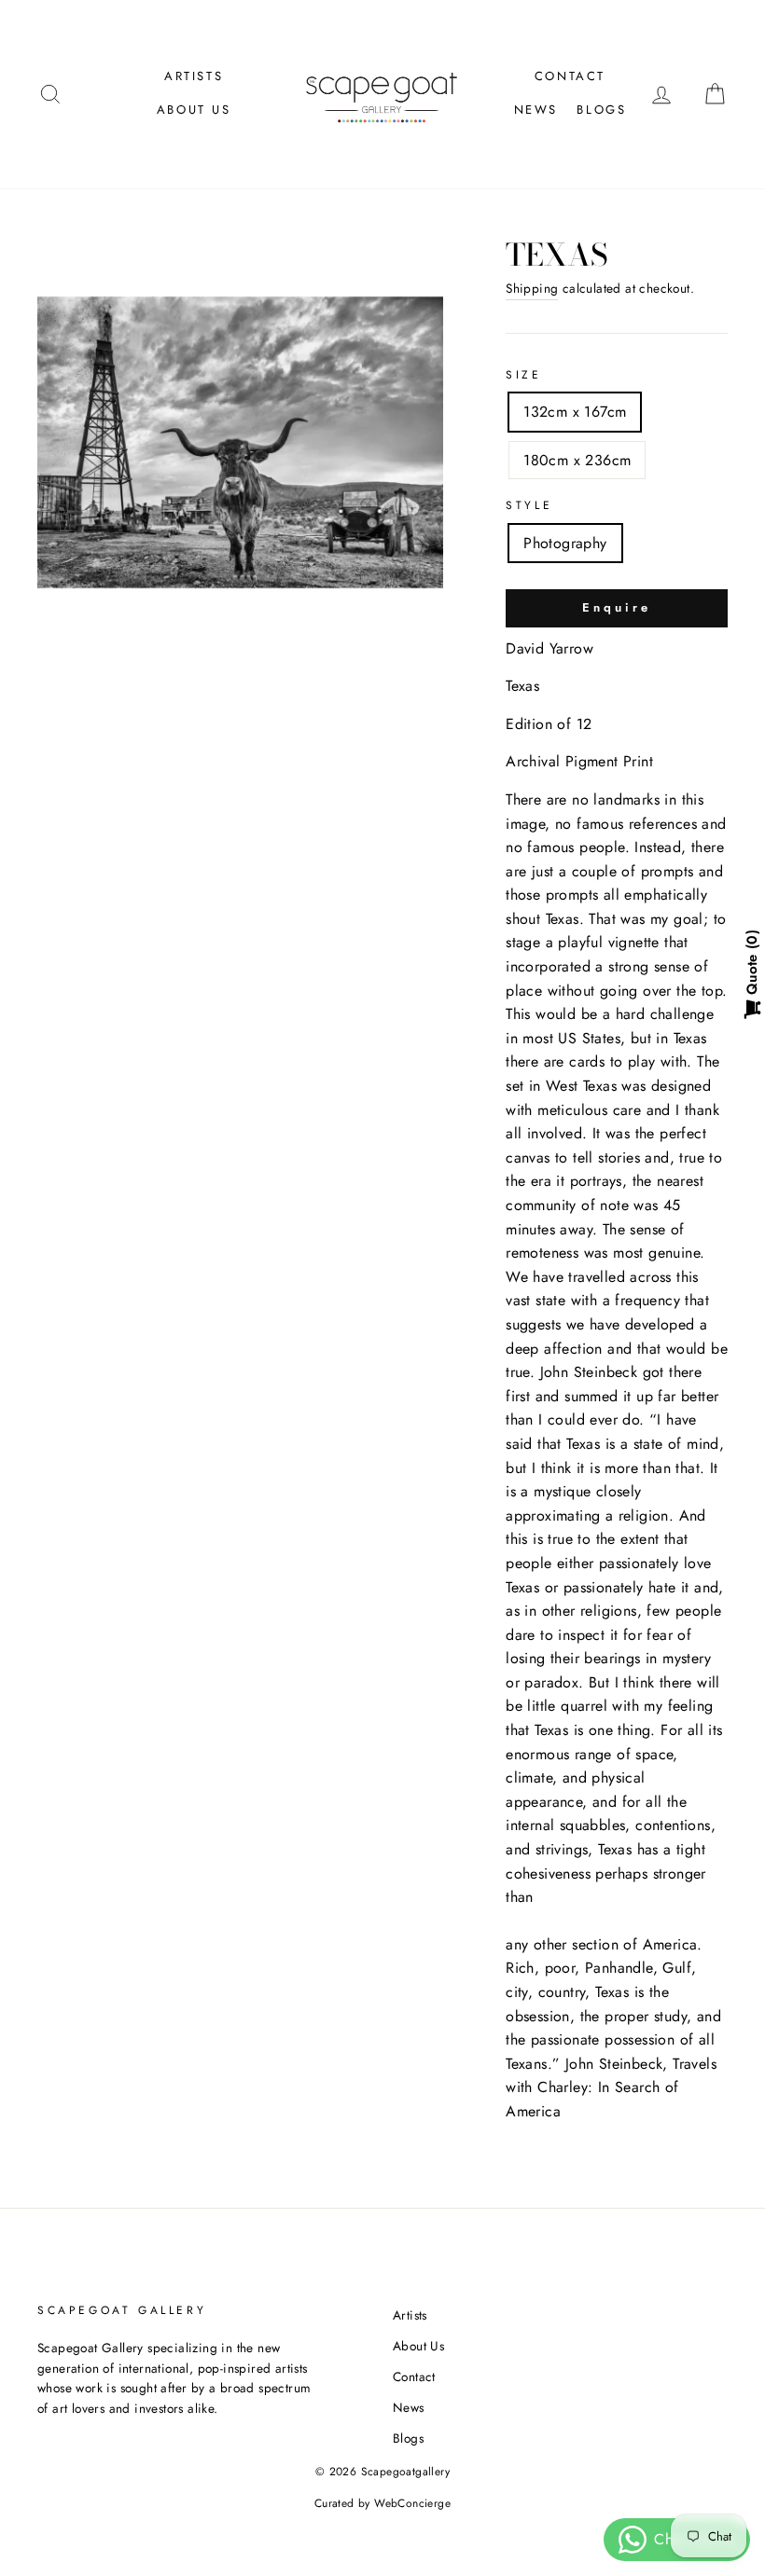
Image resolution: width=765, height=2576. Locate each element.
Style (529, 505)
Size (523, 375)
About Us (194, 110)
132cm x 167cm (575, 412)
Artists (194, 76)
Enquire (616, 607)
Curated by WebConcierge (382, 2503)
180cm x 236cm (577, 460)
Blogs (601, 110)
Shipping (532, 288)
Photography (565, 543)
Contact (570, 76)
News (536, 110)
